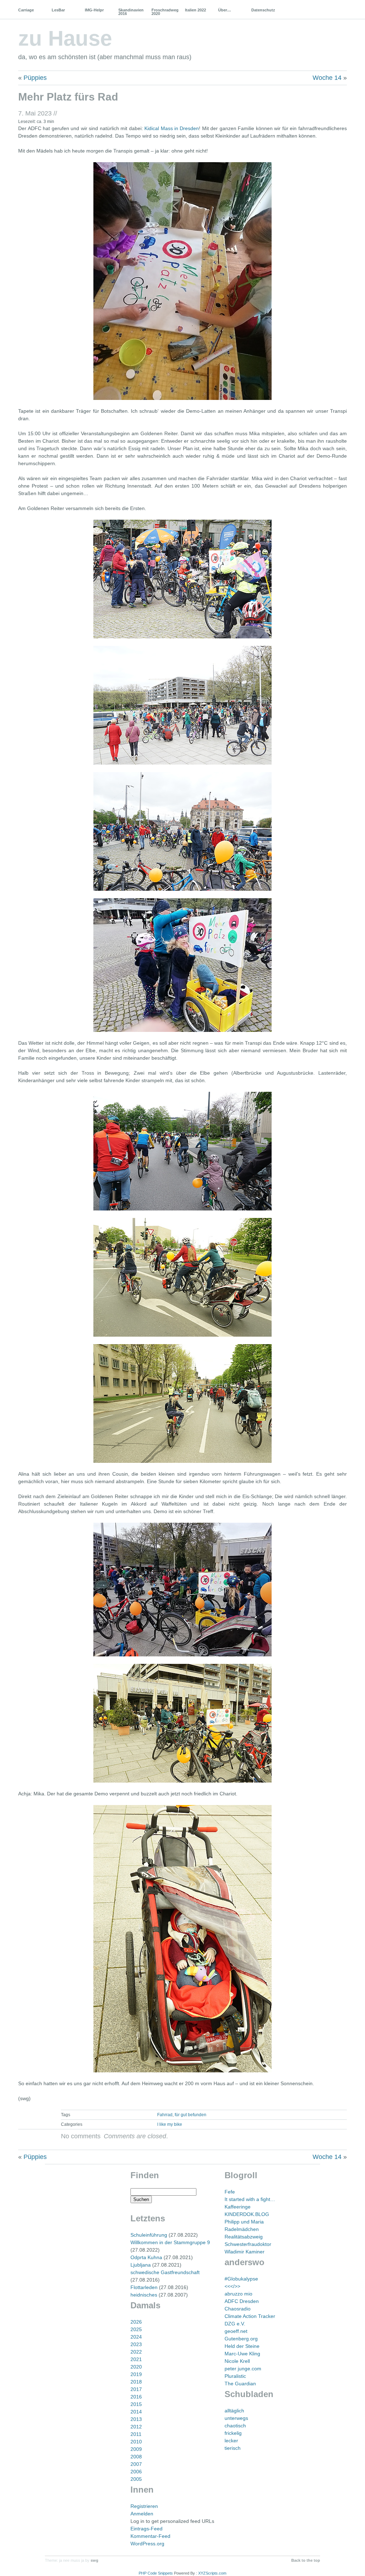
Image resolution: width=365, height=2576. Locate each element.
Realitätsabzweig (244, 2237)
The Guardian (240, 2384)
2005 (136, 2479)
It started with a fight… (250, 2199)
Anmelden (142, 2514)
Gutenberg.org (241, 2339)
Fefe (230, 2192)
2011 (136, 2434)
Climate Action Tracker (250, 2316)
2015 (136, 2404)
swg (94, 2560)
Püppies (35, 78)
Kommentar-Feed (150, 2536)
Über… (225, 10)
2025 (136, 2329)
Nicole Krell (237, 2361)
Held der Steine (242, 2346)
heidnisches (144, 2295)
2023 (136, 2344)
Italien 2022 (196, 10)
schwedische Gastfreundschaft (165, 2272)
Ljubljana (141, 2265)
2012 (136, 2427)
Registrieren (144, 2506)
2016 (136, 2397)
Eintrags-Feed (146, 2529)
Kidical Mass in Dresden (172, 128)
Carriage (26, 10)
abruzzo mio (238, 2294)
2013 (136, 2419)
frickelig (233, 2433)
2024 (136, 2337)
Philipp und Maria (244, 2222)
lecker (231, 2441)
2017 (136, 2389)
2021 (136, 2359)
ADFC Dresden (242, 2301)
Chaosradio (238, 2309)
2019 (136, 2374)
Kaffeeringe (238, 2207)
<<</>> (232, 2286)
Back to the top (306, 2560)
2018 (136, 2382)
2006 (136, 2472)
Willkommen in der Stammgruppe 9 (170, 2242)
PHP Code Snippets (156, 2573)
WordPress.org (147, 2544)
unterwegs (236, 2418)
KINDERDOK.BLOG (247, 2214)
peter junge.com (243, 2369)
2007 (136, 2464)
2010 (136, 2442)
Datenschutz (263, 10)
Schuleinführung (149, 2235)
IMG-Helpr (94, 10)
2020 (136, 2367)
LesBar (58, 10)
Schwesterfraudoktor (248, 2244)
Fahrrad (165, 2115)
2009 (136, 2449)
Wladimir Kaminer (245, 2252)
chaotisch (235, 2426)
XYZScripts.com (212, 2573)
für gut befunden (191, 2115)
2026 (136, 2322)
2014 (136, 2412)
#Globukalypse (241, 2279)
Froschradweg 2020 (165, 12)
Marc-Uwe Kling (242, 2354)
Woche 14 (327, 78)
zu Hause (65, 38)
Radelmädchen (242, 2229)
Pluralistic (235, 2376)
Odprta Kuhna (146, 2257)
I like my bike (170, 2124)
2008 (136, 2457)
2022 (136, 2352)
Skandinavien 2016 (131, 12)
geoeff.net (236, 2331)
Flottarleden (144, 2287)
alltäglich (234, 2411)
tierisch (233, 2448)
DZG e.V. (235, 2324)
